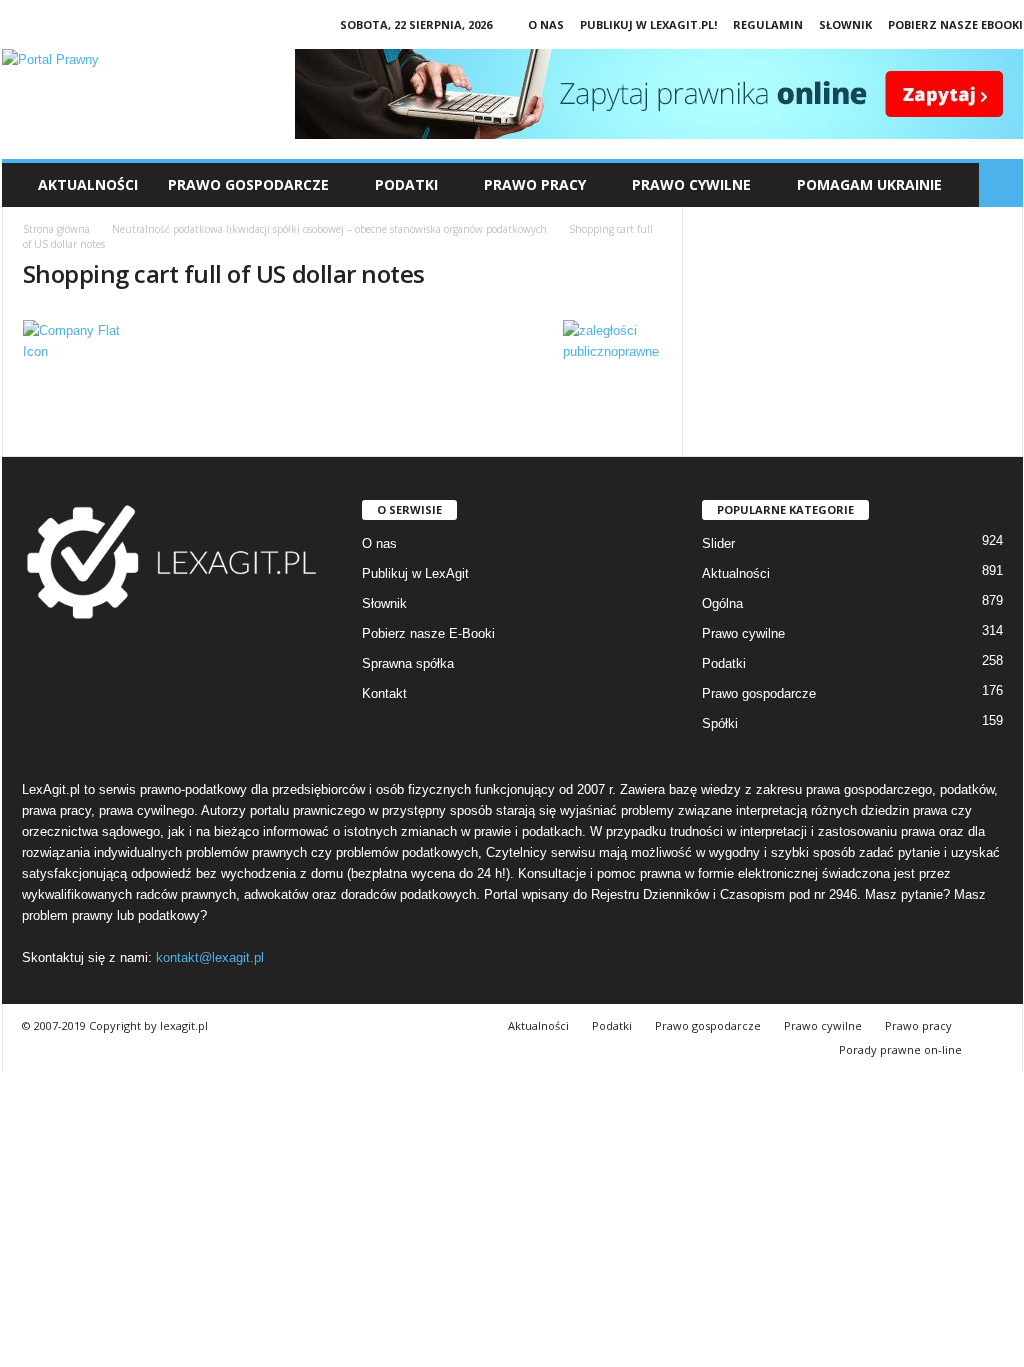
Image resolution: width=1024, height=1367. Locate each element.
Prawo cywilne (743, 633)
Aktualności (88, 184)
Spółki (720, 723)
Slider (718, 543)
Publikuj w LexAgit (415, 573)
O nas (546, 24)
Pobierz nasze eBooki (955, 24)
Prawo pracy (918, 1025)
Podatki (724, 663)
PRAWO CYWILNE (691, 184)
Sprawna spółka (408, 663)
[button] (1001, 185)
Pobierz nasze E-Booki (428, 633)
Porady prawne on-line (900, 1049)
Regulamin (768, 24)
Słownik (845, 24)
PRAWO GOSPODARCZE (248, 184)
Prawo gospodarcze (759, 693)
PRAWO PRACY (535, 184)
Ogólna (722, 603)
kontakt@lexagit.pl (210, 957)
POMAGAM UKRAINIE (869, 184)
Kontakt (384, 693)
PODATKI (406, 184)
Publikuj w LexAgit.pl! (648, 24)
